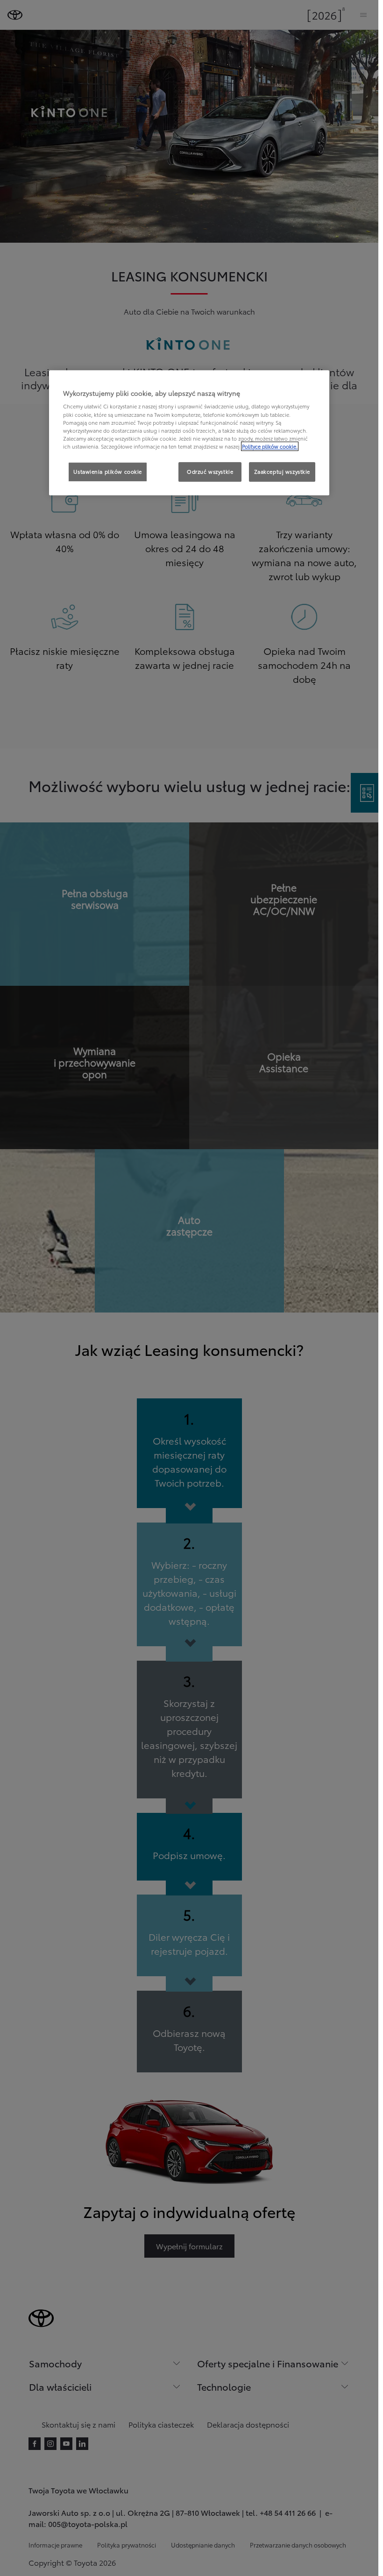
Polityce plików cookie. (270, 446)
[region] (189, 433)
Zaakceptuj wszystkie (282, 471)
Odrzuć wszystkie (210, 471)
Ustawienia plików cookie (108, 471)
